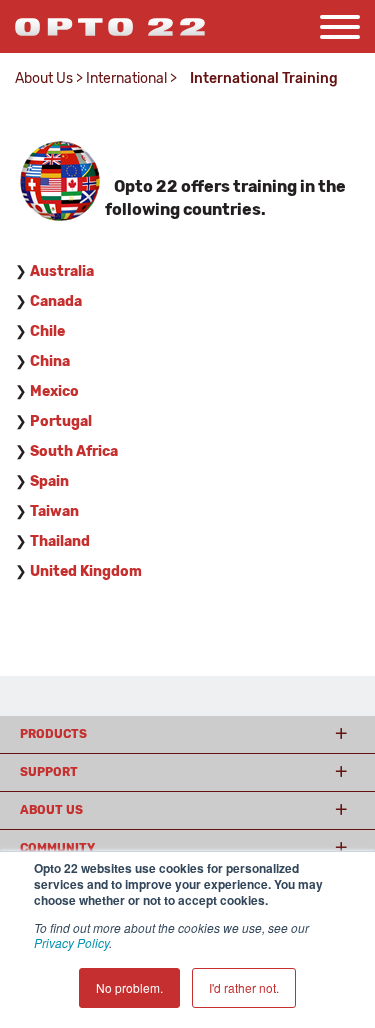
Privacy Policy (71, 942)
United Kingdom (86, 571)
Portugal (61, 421)
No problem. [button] (129, 987)
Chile (47, 331)
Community (57, 848)
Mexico (54, 391)
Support (49, 772)
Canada (56, 301)
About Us (44, 78)
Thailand (60, 541)
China (50, 361)
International (126, 78)
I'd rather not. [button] (244, 987)
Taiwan (54, 511)
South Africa (74, 451)
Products (53, 734)
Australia (62, 271)
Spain (49, 481)
